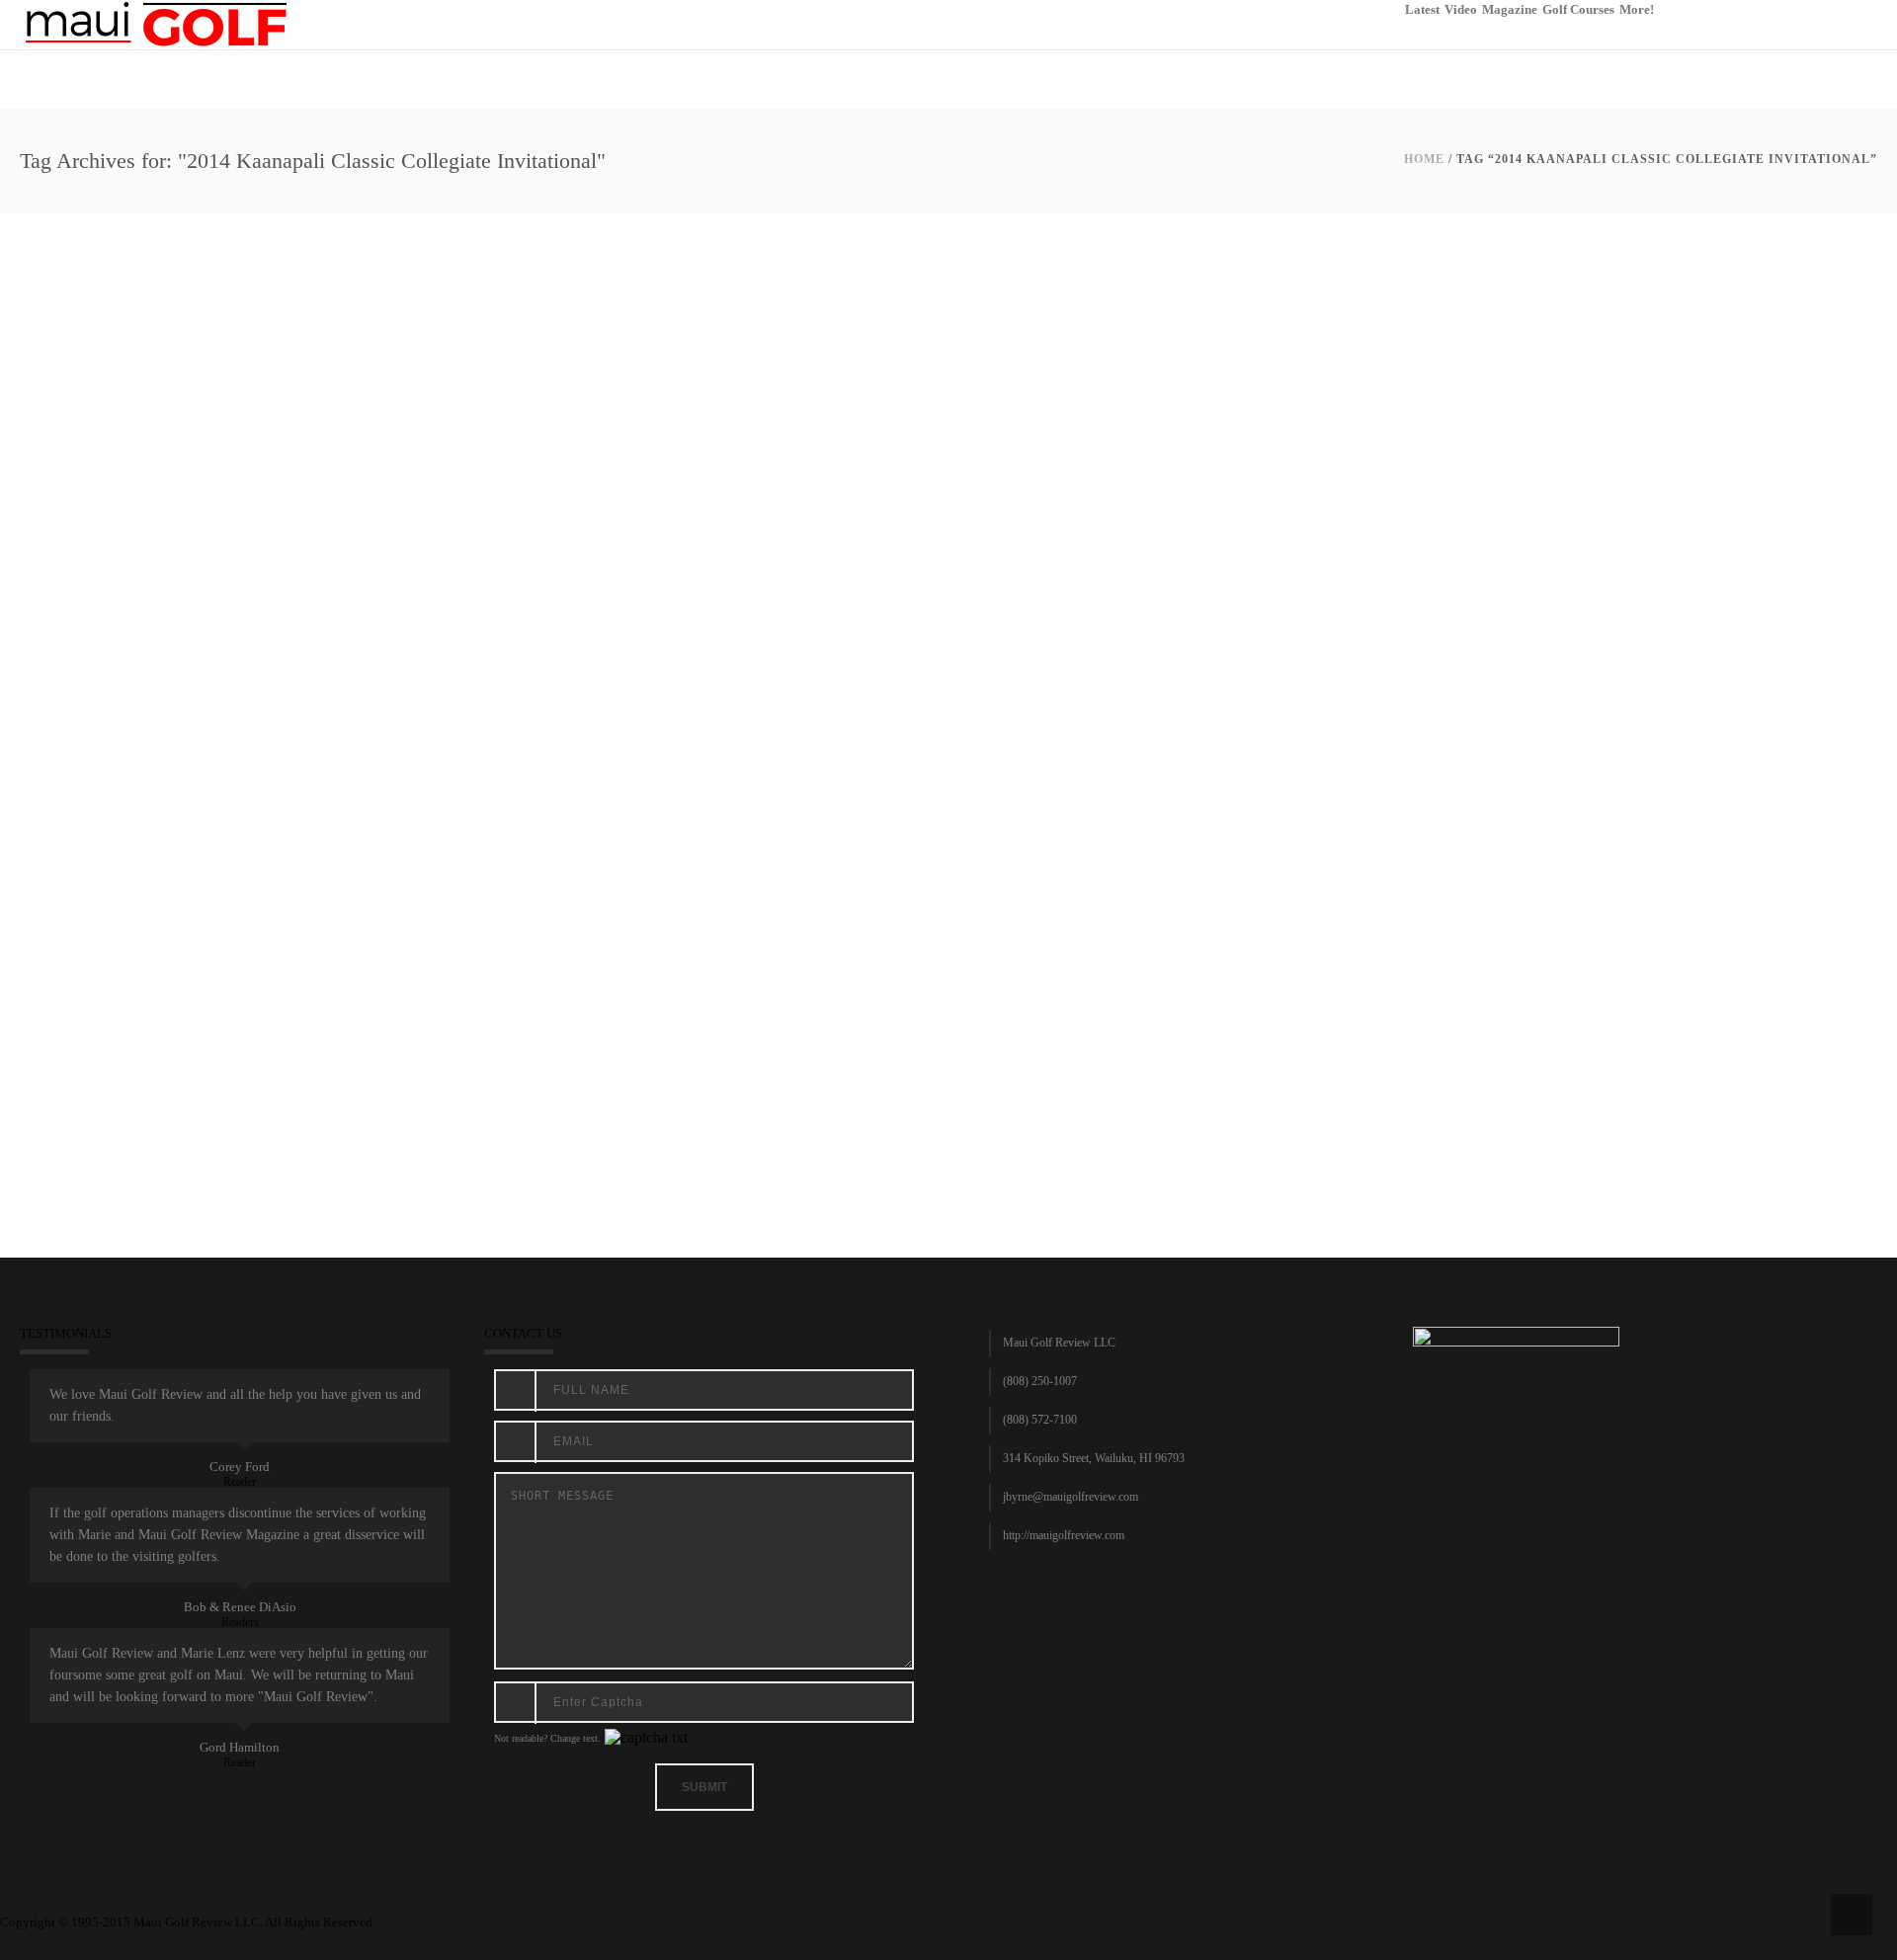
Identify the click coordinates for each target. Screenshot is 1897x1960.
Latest (1422, 9)
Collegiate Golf (236, 657)
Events (295, 870)
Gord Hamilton (240, 1747)
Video (1461, 9)
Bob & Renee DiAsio (240, 1607)
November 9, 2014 (72, 1083)
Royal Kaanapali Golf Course (398, 657)
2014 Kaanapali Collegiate (138, 632)
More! (1637, 9)
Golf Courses (1578, 9)
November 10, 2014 (75, 870)
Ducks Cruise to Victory (127, 846)
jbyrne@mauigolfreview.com (1071, 1497)
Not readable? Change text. (547, 1738)
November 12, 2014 (75, 657)
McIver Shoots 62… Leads (138, 1058)
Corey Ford (240, 1467)
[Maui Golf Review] (156, 23)
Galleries (300, 657)
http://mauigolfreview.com (1064, 1535)
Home (1424, 159)
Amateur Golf (160, 657)
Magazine (1510, 9)
